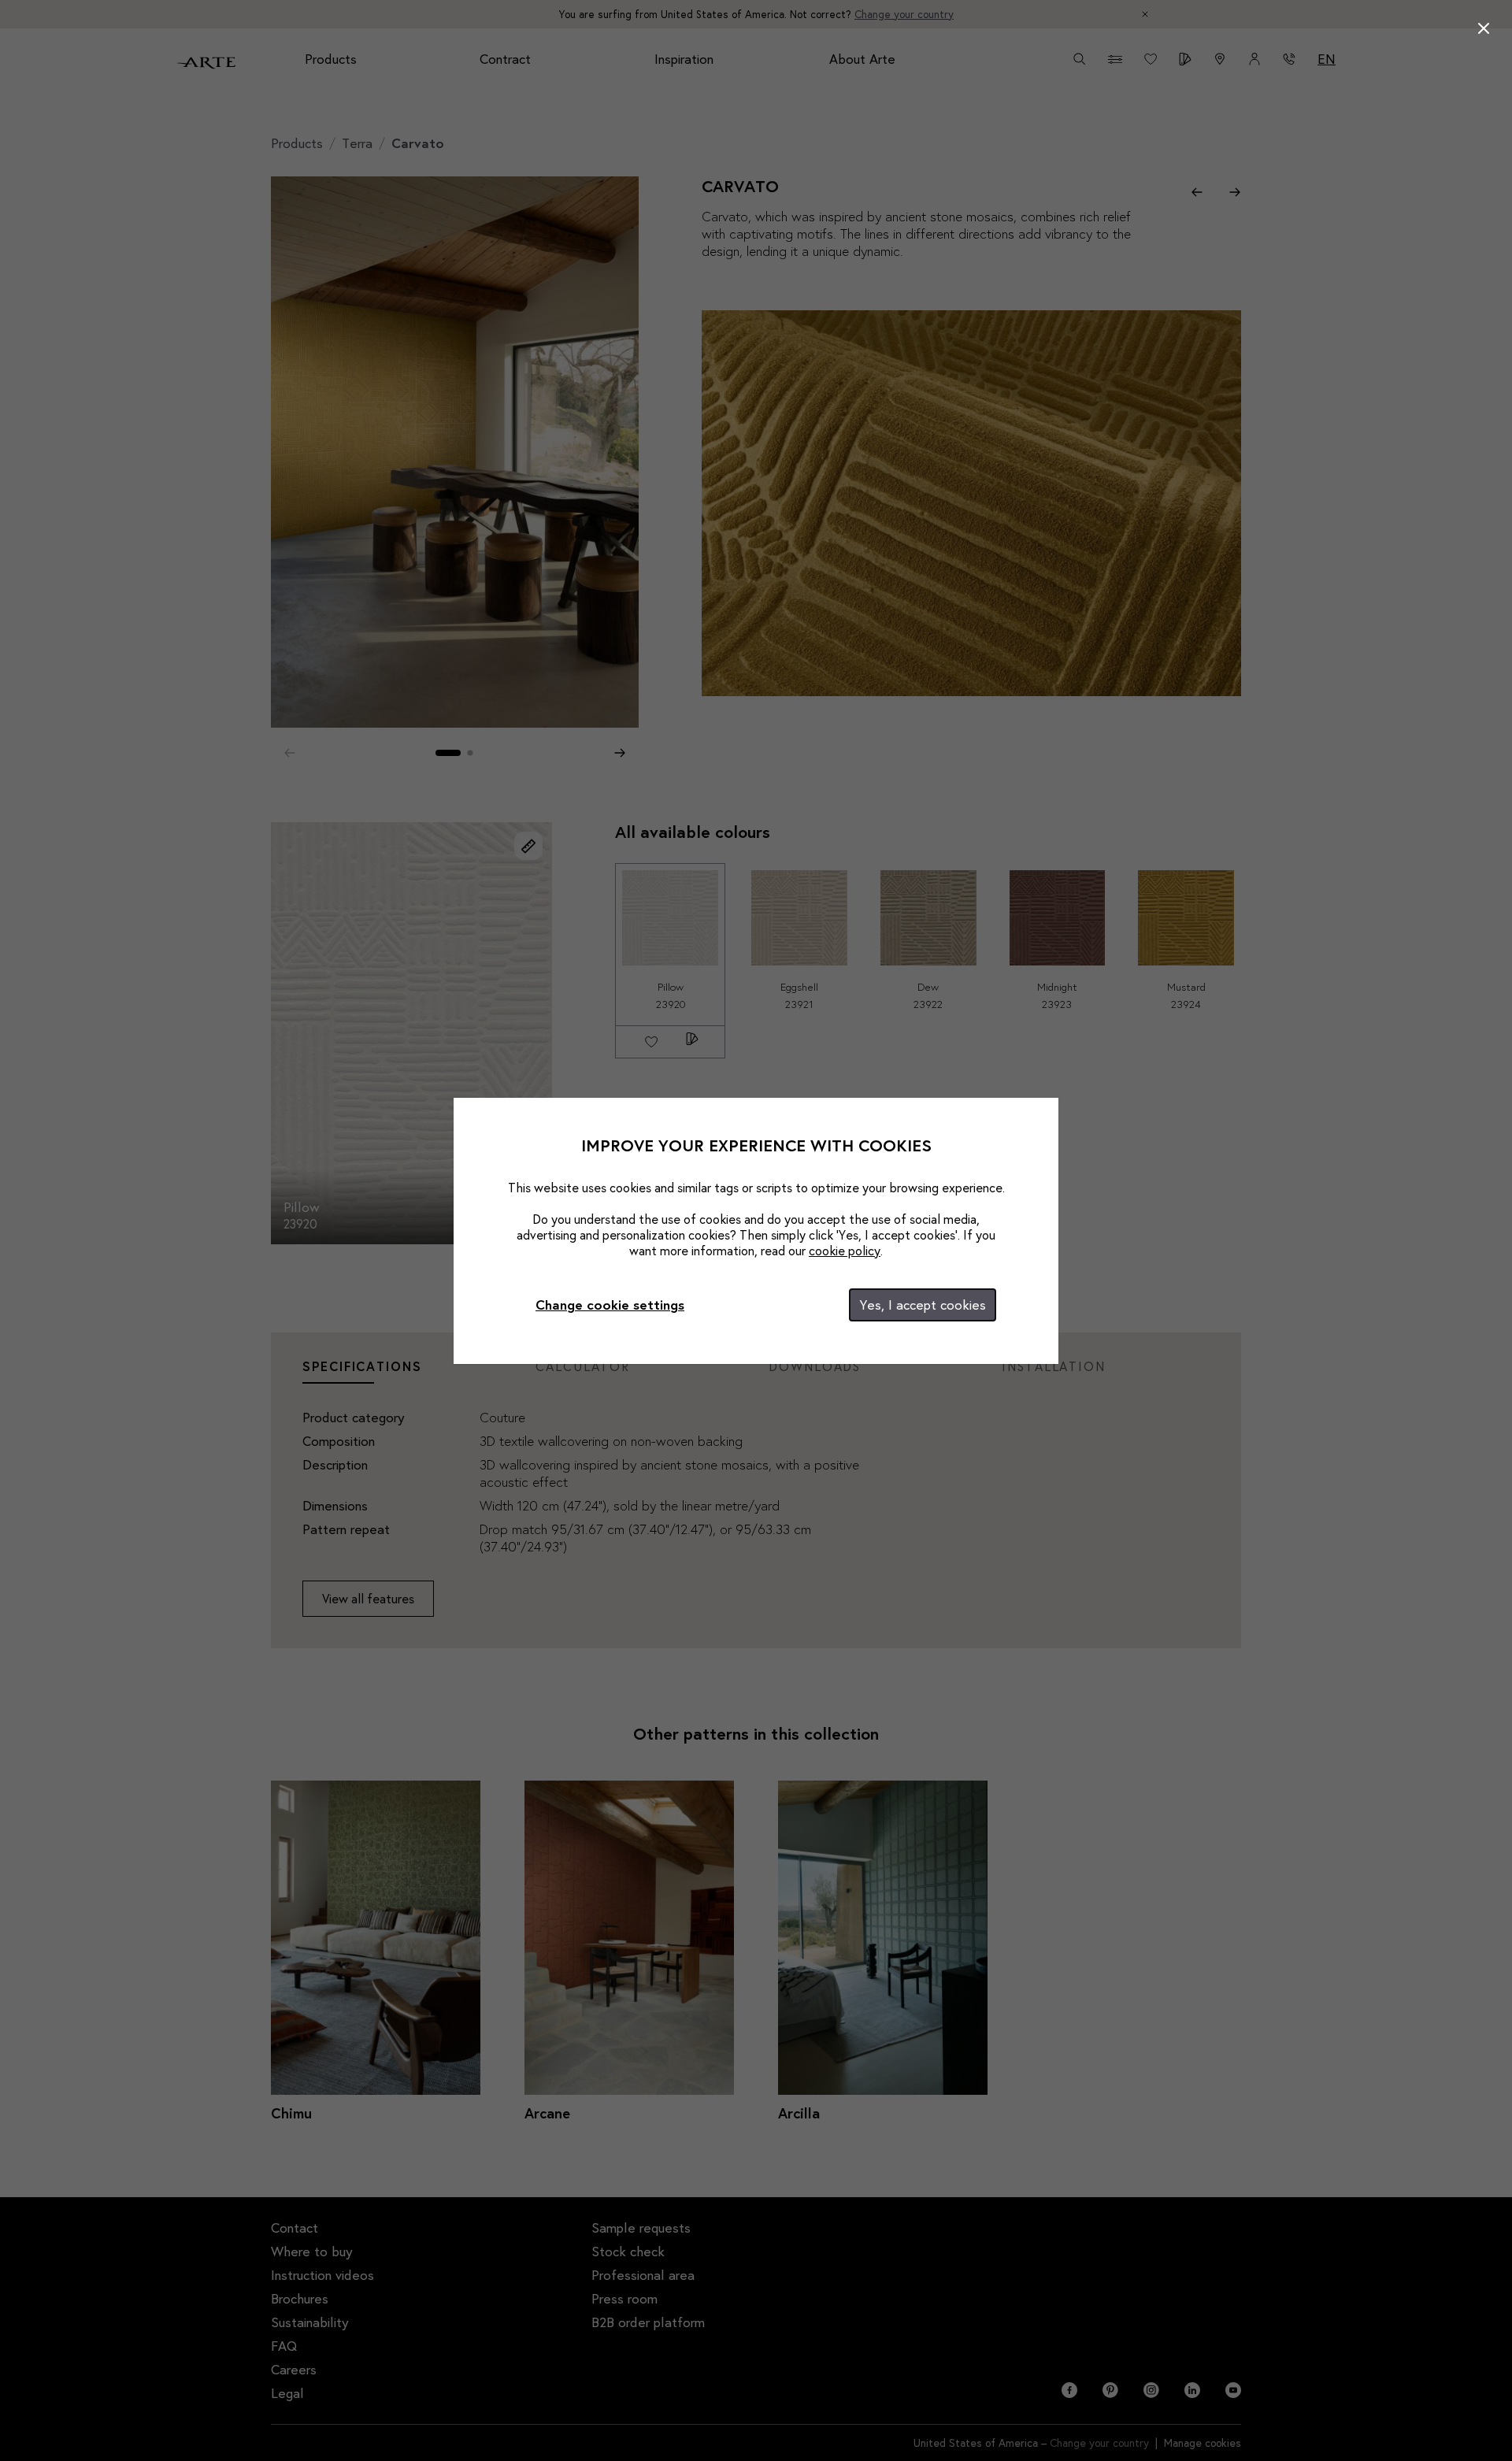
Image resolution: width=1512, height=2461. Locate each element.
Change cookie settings (610, 1305)
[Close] (1484, 28)
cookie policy (845, 1250)
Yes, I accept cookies (923, 1305)
